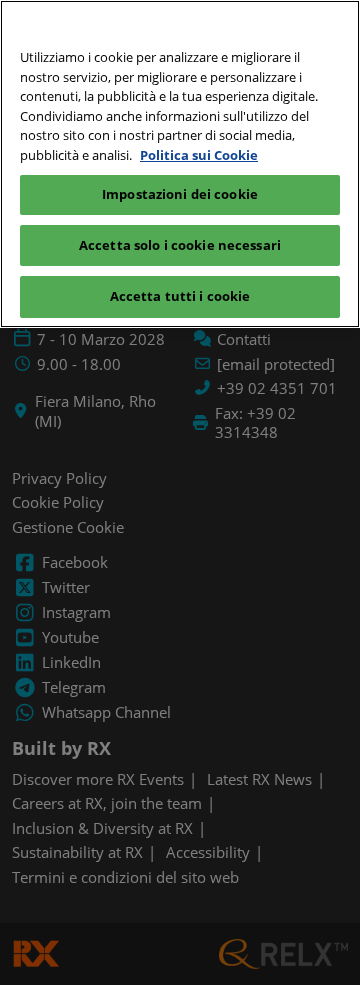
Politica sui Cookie (199, 155)
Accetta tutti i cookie (180, 296)
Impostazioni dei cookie (180, 194)
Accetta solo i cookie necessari (180, 245)
